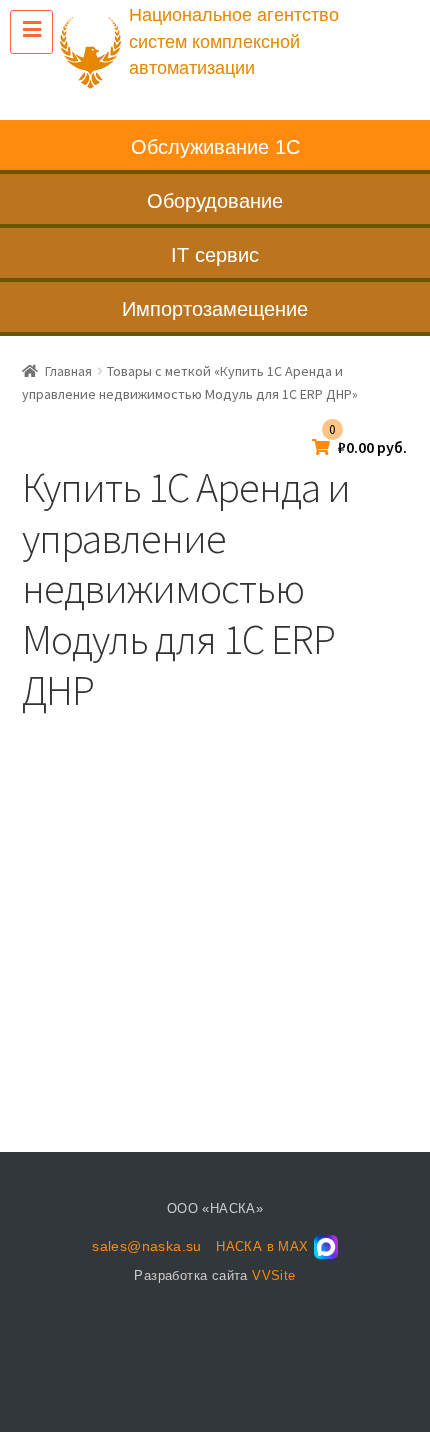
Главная (68, 371)
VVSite (273, 1275)
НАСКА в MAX (262, 1246)
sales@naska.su (147, 1246)
